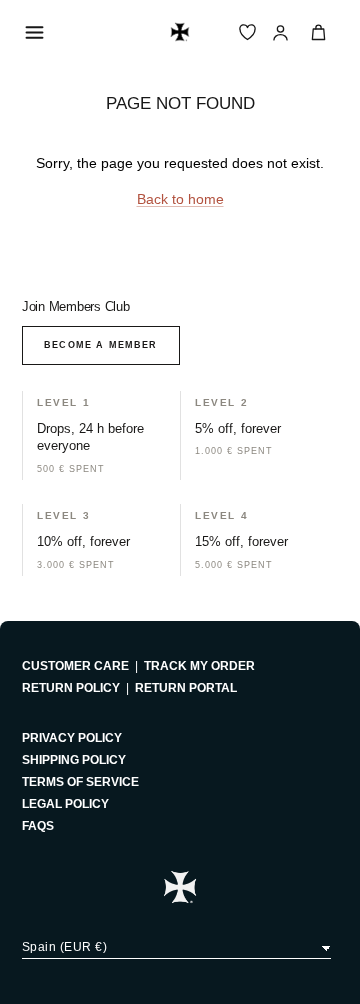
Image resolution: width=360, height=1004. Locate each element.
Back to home (180, 199)
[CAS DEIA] (179, 31)
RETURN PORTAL (186, 688)
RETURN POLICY (71, 688)
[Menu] (34, 32)
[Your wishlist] (247, 32)
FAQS (38, 826)
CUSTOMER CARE (75, 666)
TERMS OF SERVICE (80, 782)
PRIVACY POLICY (72, 738)
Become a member (101, 345)
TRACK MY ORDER (199, 666)
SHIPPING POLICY (74, 760)
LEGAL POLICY (65, 804)
